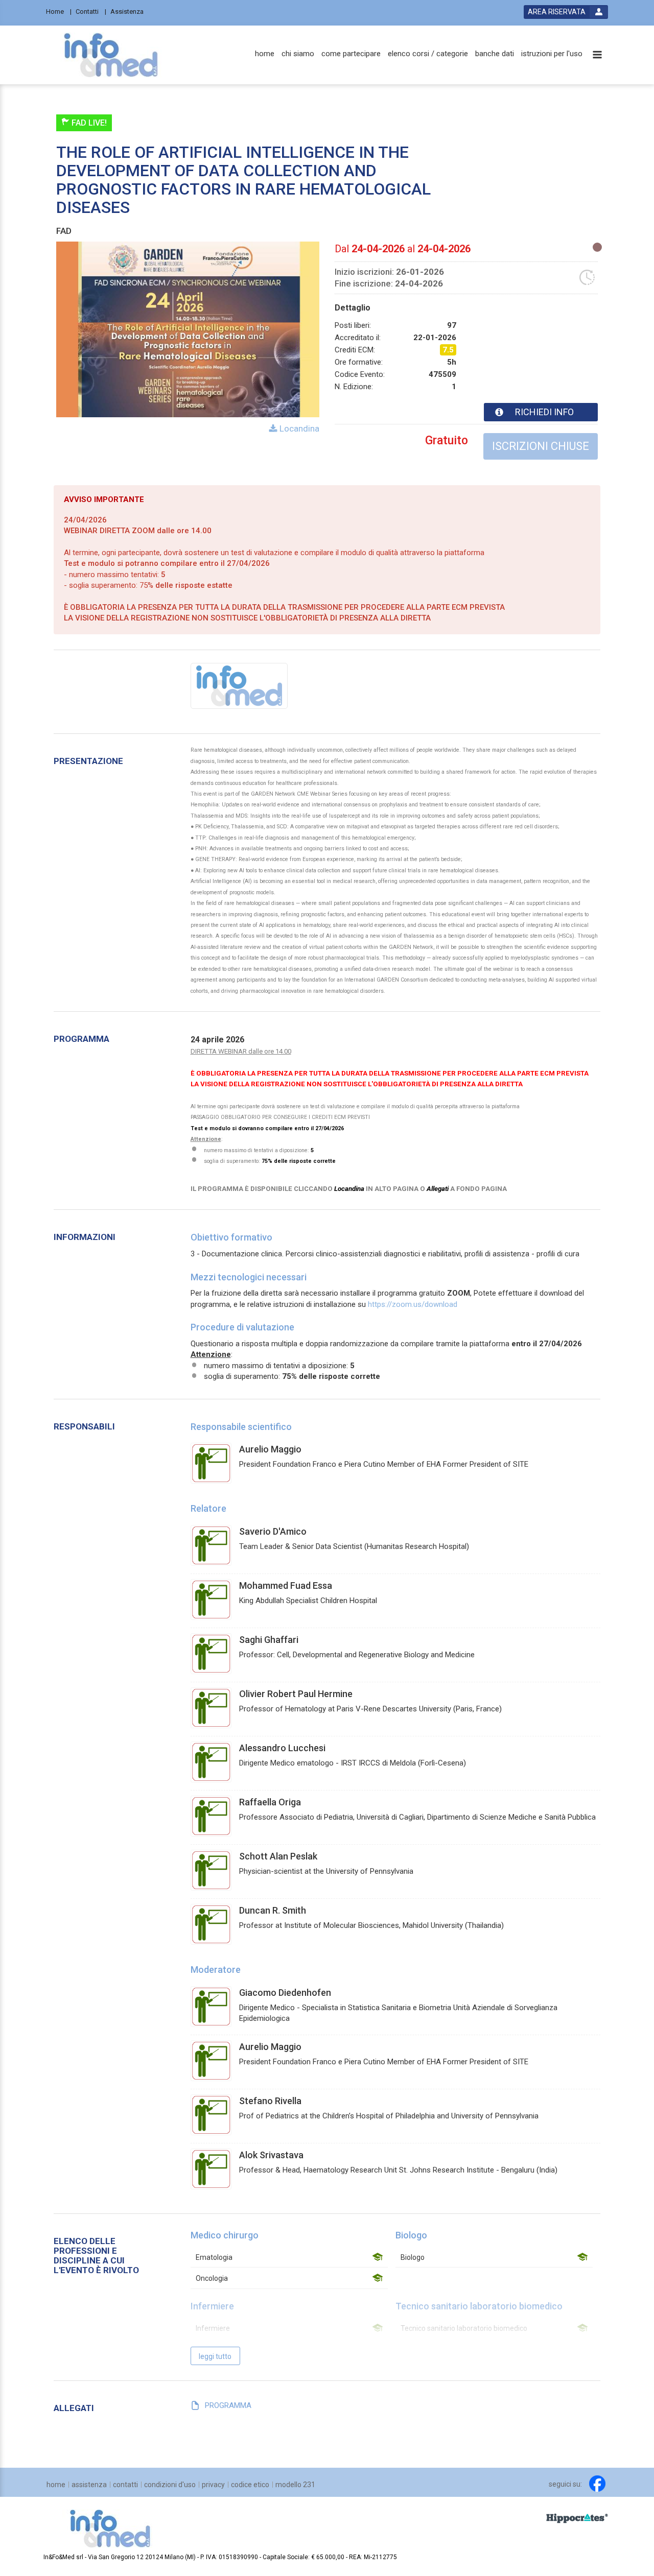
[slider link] (577, 2518)
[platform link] (111, 55)
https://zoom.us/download (413, 1304)
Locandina (298, 428)
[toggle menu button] (597, 55)
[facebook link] (597, 2484)
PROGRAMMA (228, 2405)
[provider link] (239, 685)
